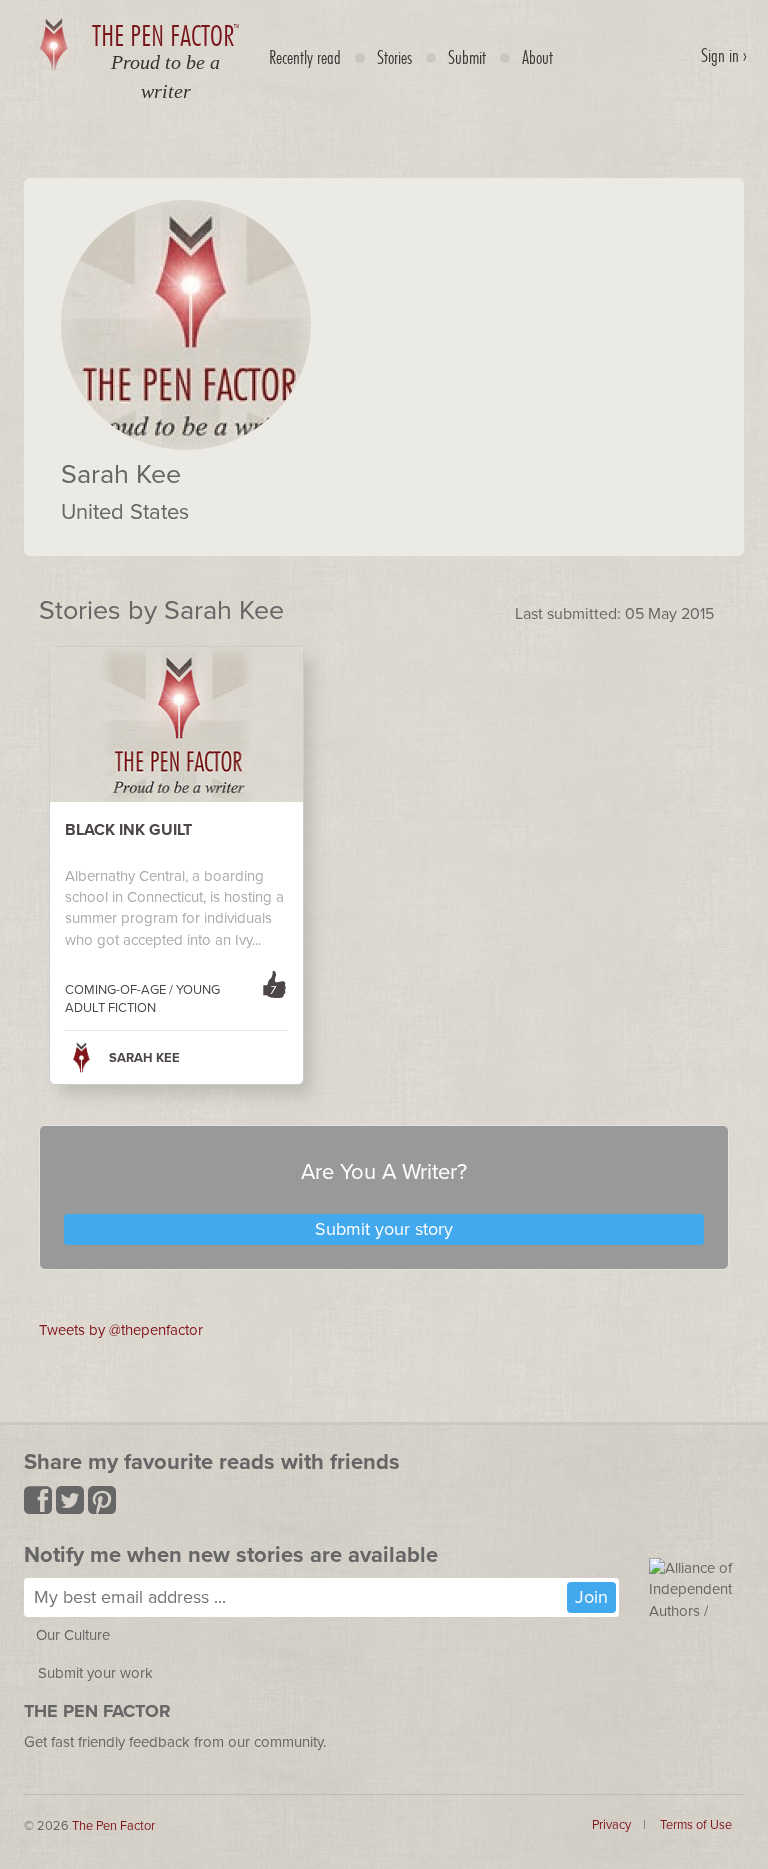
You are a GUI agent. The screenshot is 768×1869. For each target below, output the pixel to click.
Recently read (305, 57)
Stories (394, 57)
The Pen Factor (113, 1826)
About (537, 57)
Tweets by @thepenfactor (121, 1330)
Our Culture (73, 1635)
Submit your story (384, 1229)
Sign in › (724, 55)
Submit (467, 57)
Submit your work (95, 1673)
